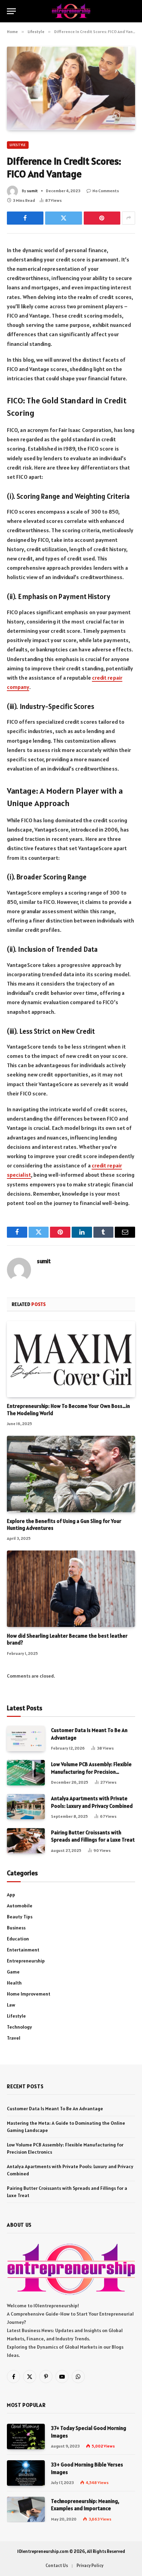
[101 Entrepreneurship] (71, 11)
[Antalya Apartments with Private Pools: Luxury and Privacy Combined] (26, 1807)
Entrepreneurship (26, 1961)
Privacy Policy (90, 2565)
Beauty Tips (20, 1917)
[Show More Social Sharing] (129, 218)
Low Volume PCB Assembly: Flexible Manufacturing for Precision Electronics (91, 1772)
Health (14, 1983)
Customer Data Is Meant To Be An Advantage (55, 2109)
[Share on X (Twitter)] (63, 218)
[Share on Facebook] (25, 218)
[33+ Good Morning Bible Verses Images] (26, 2473)
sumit (32, 191)
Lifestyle (18, 145)
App (11, 1895)
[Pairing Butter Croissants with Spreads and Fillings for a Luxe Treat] (26, 1841)
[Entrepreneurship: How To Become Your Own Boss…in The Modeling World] (71, 1359)
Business (16, 1928)
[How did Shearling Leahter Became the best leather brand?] (71, 1589)
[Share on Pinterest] (102, 218)
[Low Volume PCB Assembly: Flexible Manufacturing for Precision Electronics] (26, 1773)
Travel (14, 2038)
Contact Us (57, 2565)
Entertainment (23, 1950)
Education (18, 1939)
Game (13, 1972)
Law (11, 2005)
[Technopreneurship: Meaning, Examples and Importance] (26, 2509)
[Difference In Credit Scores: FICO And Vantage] (71, 88)
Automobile (20, 1906)
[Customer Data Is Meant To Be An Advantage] (26, 1738)
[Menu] (11, 11)
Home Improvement (29, 1994)
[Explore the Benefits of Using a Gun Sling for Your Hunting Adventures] (71, 1474)
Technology (19, 2027)
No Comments (106, 191)
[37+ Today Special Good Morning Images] (26, 2436)
